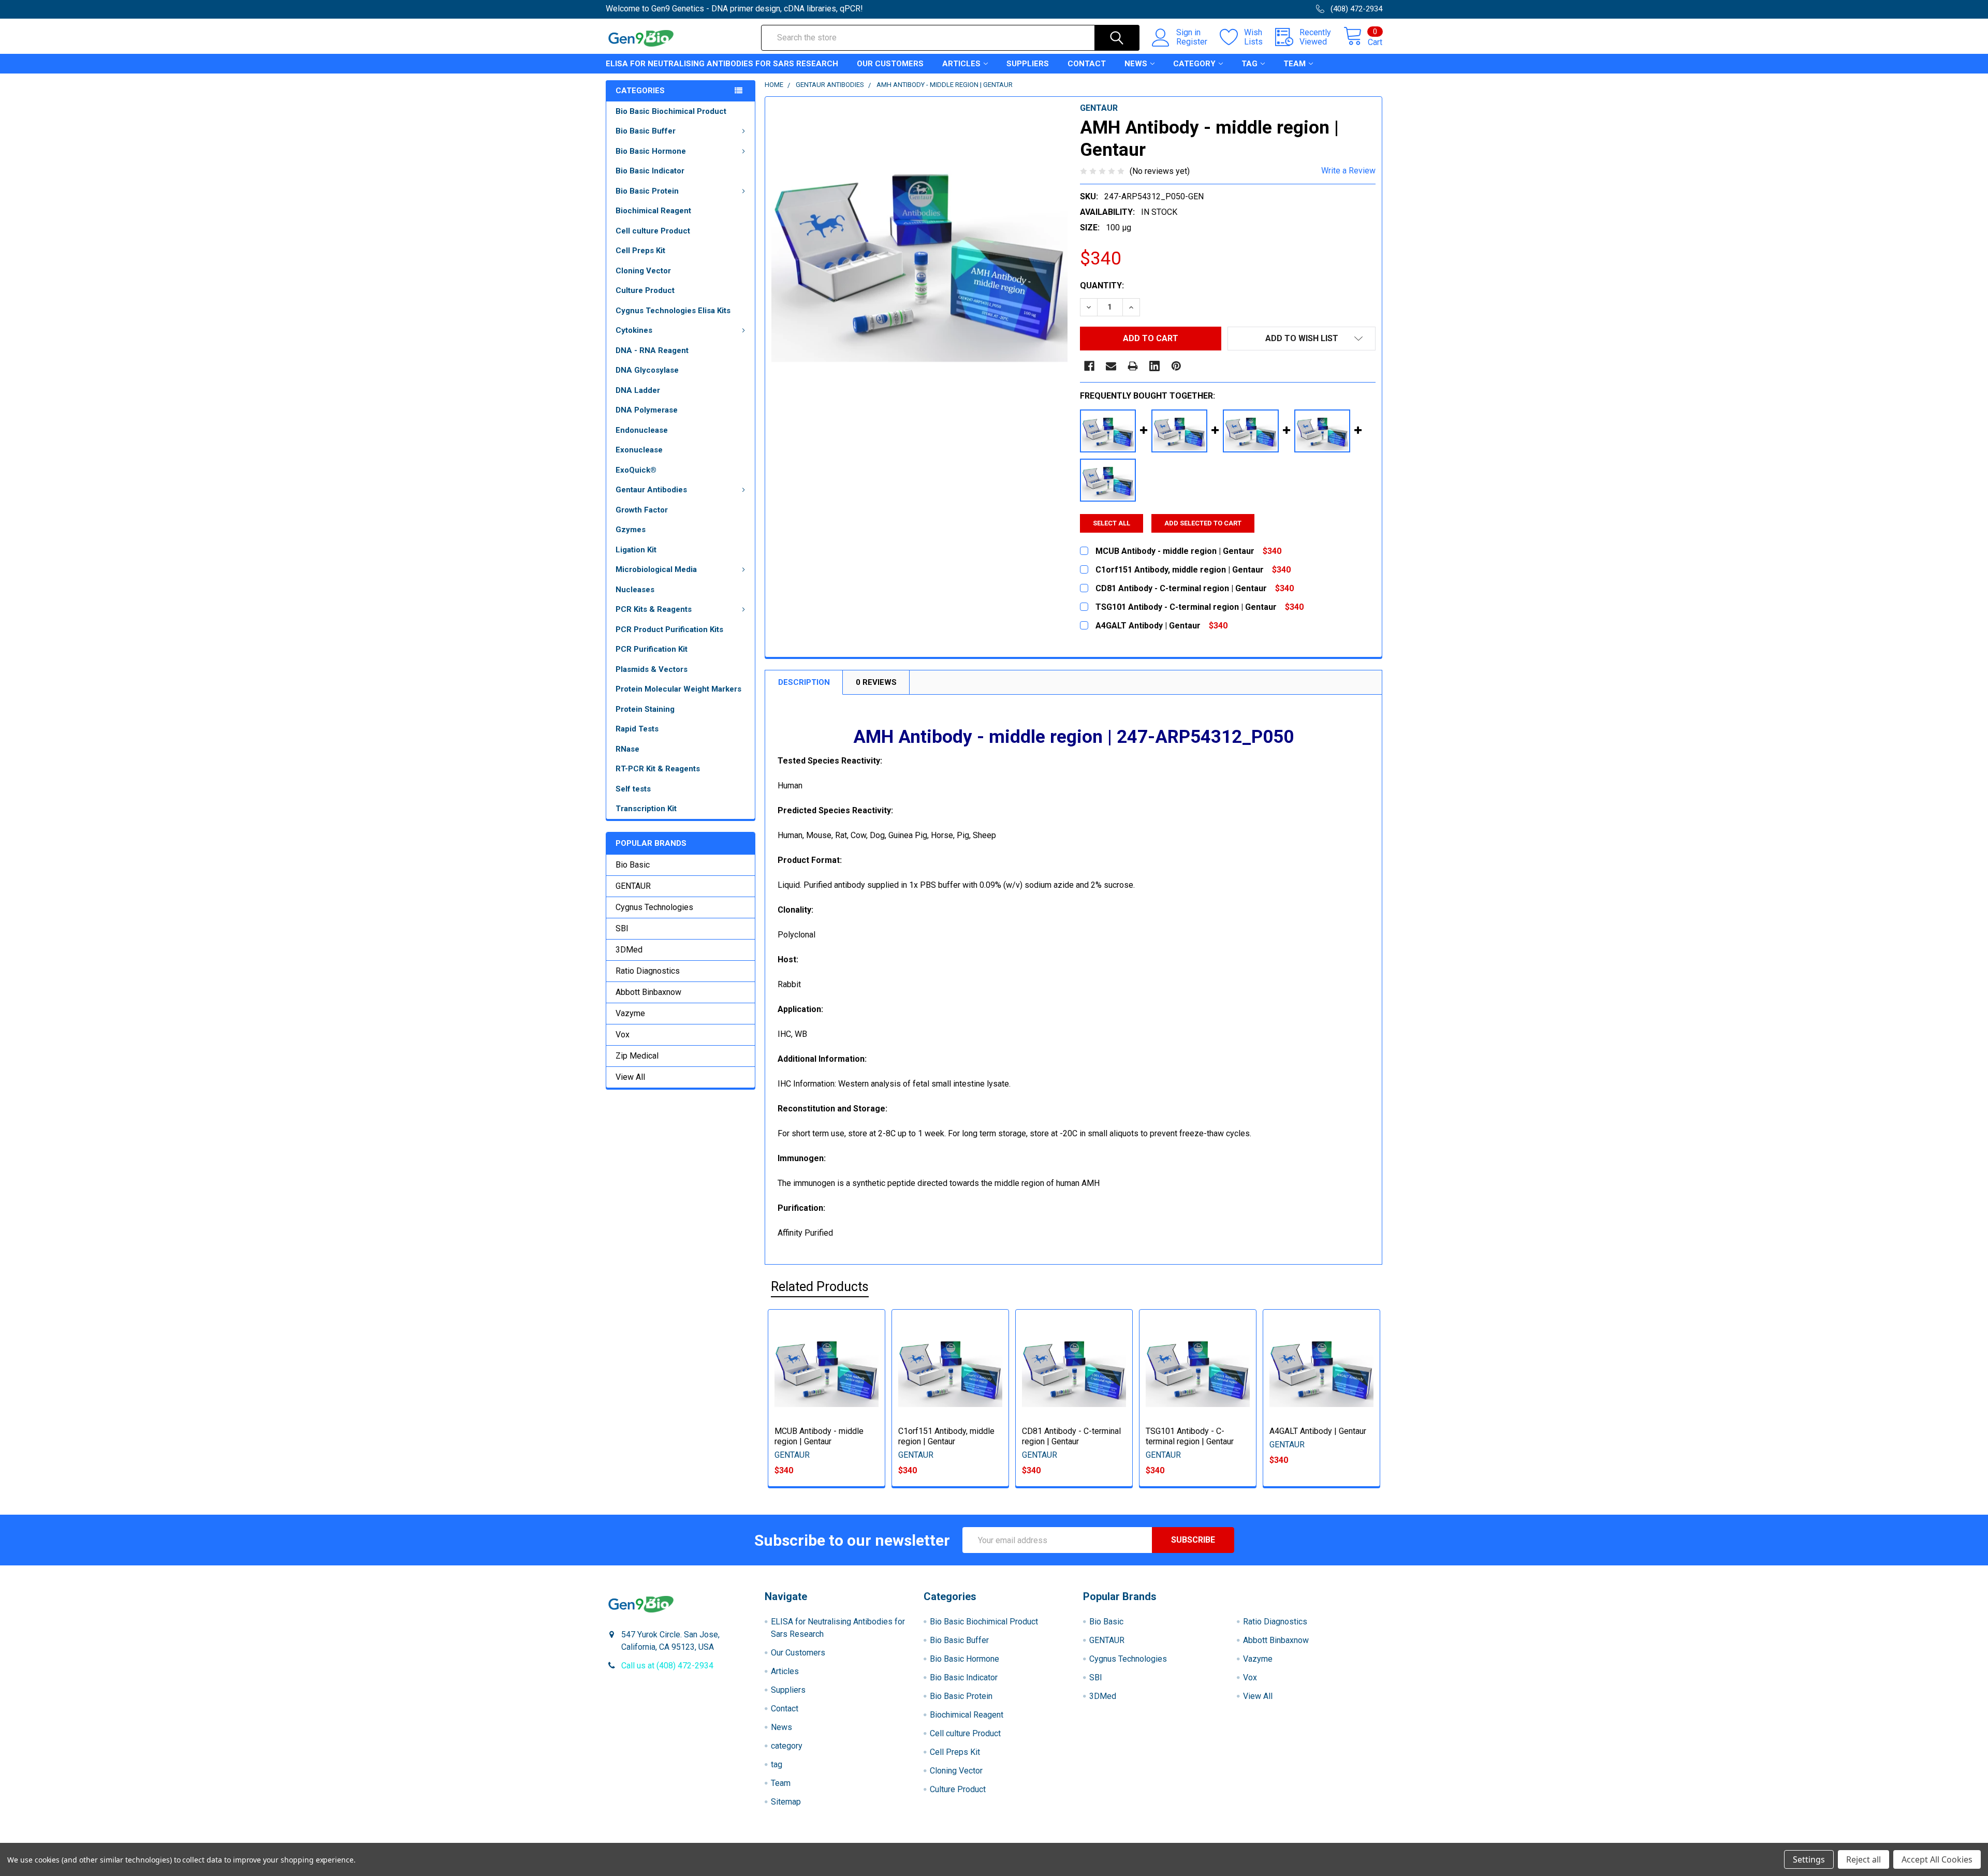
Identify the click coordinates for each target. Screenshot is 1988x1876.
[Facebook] (1089, 366)
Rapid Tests (637, 729)
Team (1295, 64)
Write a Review (1348, 171)
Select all (1112, 523)
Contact (1087, 64)
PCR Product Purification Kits (669, 629)
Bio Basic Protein (647, 191)
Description (804, 682)
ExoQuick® (636, 470)
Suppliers (1028, 64)
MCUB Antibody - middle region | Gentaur (819, 1436)
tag (1249, 64)
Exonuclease (639, 450)
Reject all (1863, 1859)
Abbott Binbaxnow (648, 992)
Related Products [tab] (820, 1287)
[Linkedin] (1154, 366)
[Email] (1111, 366)
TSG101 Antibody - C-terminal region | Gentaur (1190, 1436)
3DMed (629, 950)
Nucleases (635, 590)
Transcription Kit (646, 809)
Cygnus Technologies (654, 907)
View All (630, 1077)
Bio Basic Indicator (650, 171)
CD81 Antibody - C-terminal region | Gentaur (1071, 1436)
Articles (961, 64)
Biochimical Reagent (653, 211)
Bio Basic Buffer (646, 131)
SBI (622, 928)
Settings (1809, 1859)
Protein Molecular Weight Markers (678, 689)
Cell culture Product (653, 231)
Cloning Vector (643, 271)
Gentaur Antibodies (651, 490)
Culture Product (645, 290)
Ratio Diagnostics (648, 971)
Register (1192, 42)
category (1194, 64)
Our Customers (890, 64)
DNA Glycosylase (647, 370)
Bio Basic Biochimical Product (671, 111)
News (1136, 64)
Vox (623, 1035)
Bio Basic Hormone (651, 151)
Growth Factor (642, 510)
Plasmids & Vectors (652, 669)
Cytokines (634, 330)
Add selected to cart (1203, 523)
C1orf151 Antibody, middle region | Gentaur (946, 1436)
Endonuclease (642, 430)
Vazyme (630, 1013)
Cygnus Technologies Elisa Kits (673, 311)
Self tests (633, 789)
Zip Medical (637, 1056)
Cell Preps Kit (640, 251)
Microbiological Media (656, 569)
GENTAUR (633, 886)
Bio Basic (633, 865)
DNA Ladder (638, 390)
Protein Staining (645, 709)
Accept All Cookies (1937, 1859)
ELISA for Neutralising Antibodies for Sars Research (722, 64)
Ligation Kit (636, 550)
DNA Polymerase (647, 410)
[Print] (1133, 366)
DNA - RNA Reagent (652, 350)
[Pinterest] (1176, 366)
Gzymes (631, 530)
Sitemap (786, 1802)
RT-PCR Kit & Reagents (658, 769)
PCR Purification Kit (652, 649)
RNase (627, 749)
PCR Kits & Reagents (654, 609)
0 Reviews (876, 682)
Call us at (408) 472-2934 (667, 1666)
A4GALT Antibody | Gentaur (1318, 1431)
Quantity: (1102, 285)
